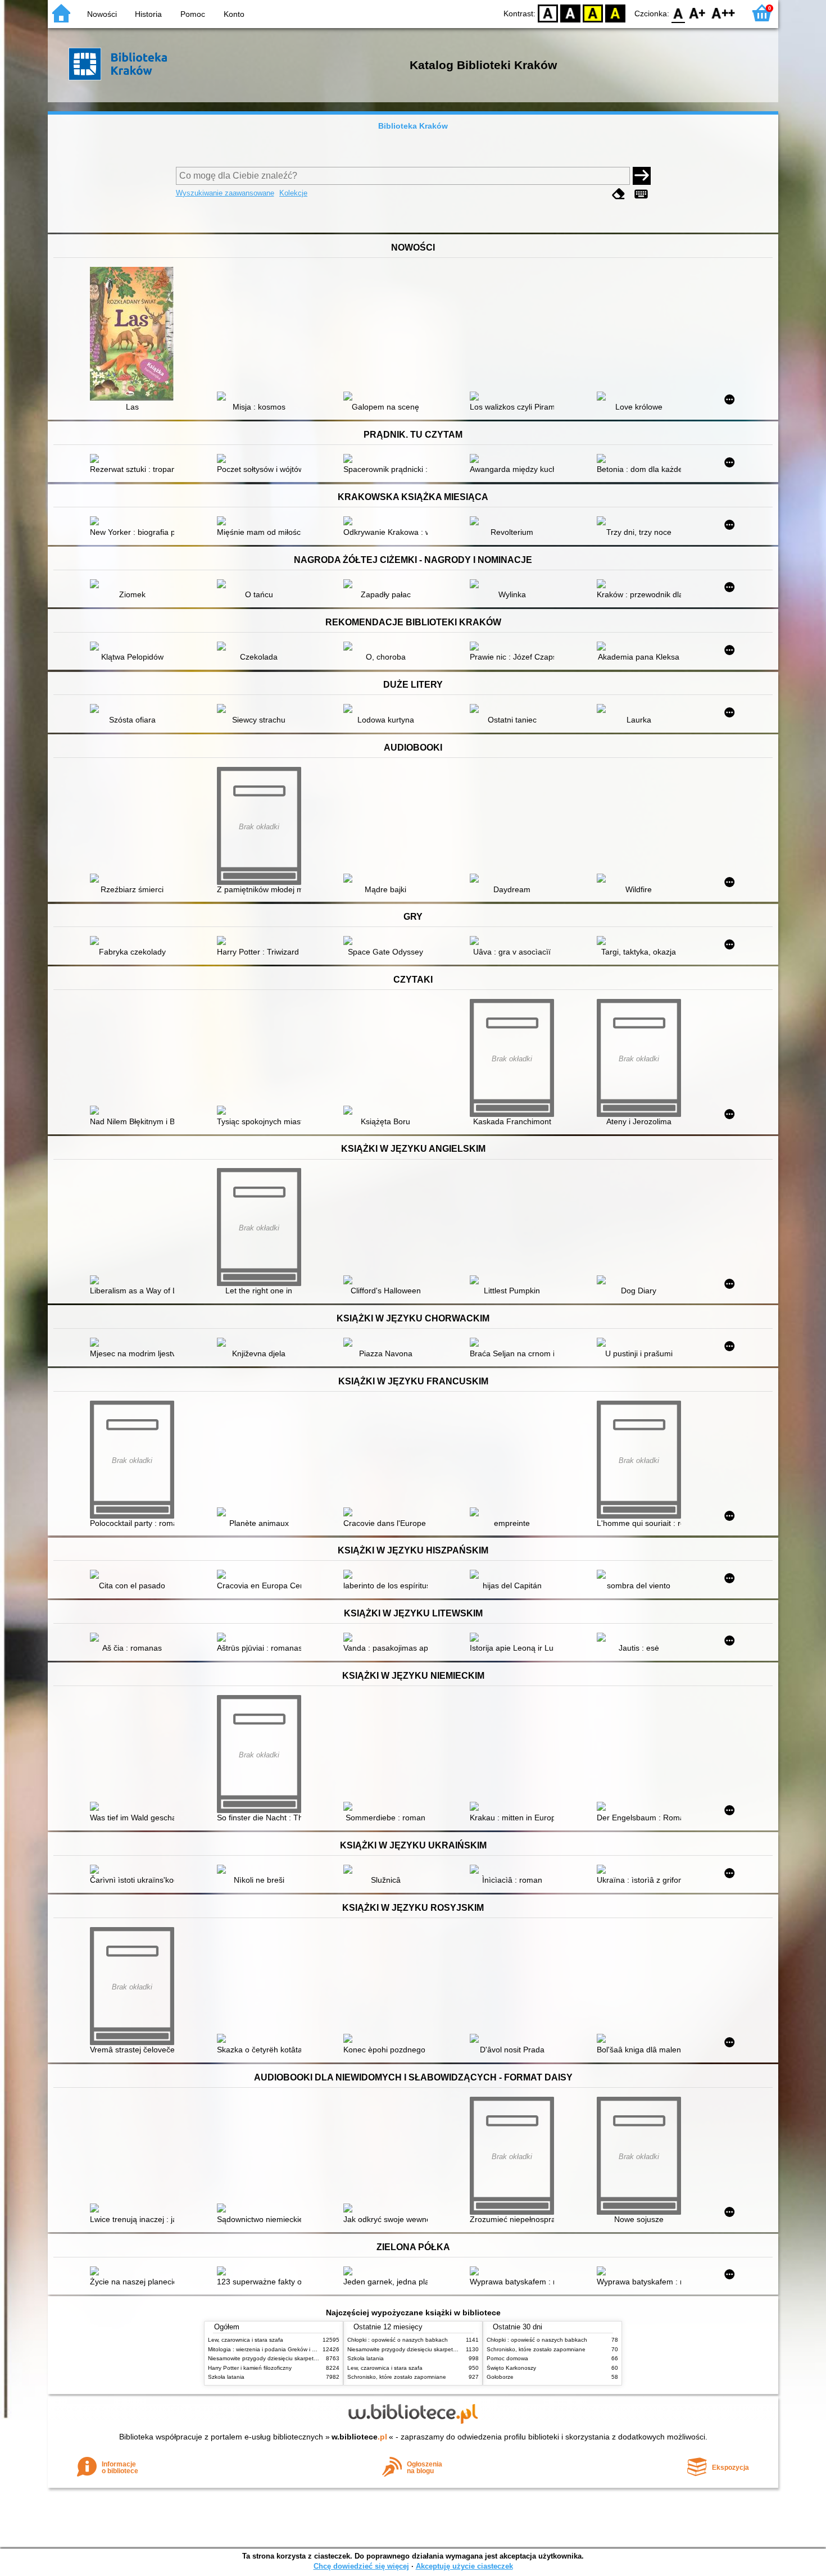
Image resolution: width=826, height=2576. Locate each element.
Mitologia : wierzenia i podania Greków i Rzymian (271, 2349)
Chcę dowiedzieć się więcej (361, 2566)
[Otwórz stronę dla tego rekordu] (135, 335)
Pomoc (193, 14)
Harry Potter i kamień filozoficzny (250, 2368)
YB (593, 13)
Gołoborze (500, 2377)
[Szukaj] (642, 176)
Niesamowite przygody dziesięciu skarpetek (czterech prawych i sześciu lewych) (310, 2358)
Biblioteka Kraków (413, 126)
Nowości (102, 14)
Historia (148, 14)
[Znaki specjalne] (641, 194)
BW (570, 13)
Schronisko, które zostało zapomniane (397, 2377)
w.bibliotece (359, 2437)
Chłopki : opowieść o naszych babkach (398, 2340)
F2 (723, 13)
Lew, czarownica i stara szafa (246, 2340)
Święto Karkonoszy (511, 2368)
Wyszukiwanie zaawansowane (225, 193)
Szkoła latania (226, 2377)
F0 (678, 13)
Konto (234, 14)
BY (615, 13)
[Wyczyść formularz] (619, 194)
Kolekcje (293, 193)
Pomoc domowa (507, 2358)
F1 (698, 13)
